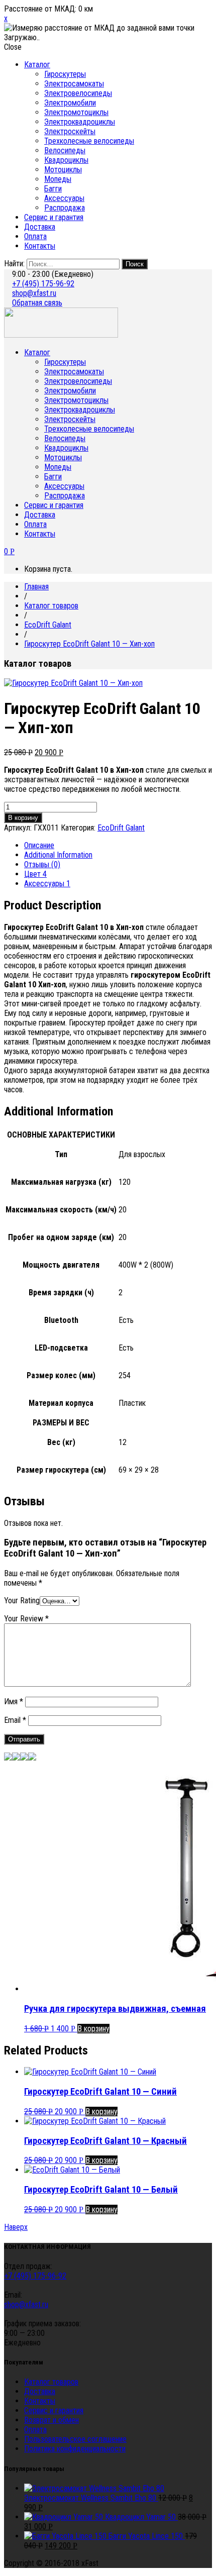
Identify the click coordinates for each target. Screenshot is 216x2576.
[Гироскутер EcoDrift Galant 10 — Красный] (16, 1758)
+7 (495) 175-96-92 (43, 284)
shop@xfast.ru (34, 293)
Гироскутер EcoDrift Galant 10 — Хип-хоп (89, 644)
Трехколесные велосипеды (89, 141)
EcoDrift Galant (48, 625)
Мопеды (58, 179)
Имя (14, 1702)
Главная (36, 587)
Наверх (16, 2227)
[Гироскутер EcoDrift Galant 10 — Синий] (8, 1758)
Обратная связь (37, 303)
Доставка (40, 227)
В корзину (23, 818)
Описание (39, 845)
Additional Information (58, 855)
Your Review (26, 1619)
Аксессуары (64, 198)
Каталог (37, 65)
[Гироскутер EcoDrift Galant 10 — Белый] (32, 1758)
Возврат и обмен (51, 2420)
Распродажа (65, 208)
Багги (53, 189)
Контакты (40, 246)
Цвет (35, 874)
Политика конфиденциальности (75, 2449)
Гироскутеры (65, 74)
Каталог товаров (51, 606)
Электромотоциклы (76, 112)
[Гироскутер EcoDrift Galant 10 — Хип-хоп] (24, 1758)
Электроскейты (70, 131)
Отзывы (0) (42, 864)
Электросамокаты (74, 84)
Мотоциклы (63, 170)
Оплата (35, 236)
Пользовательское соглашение (75, 2439)
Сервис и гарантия (54, 217)
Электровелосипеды (78, 93)
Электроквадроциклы (80, 122)
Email (15, 1720)
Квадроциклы (66, 160)
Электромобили (70, 103)
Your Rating (22, 1601)
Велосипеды (65, 150)
